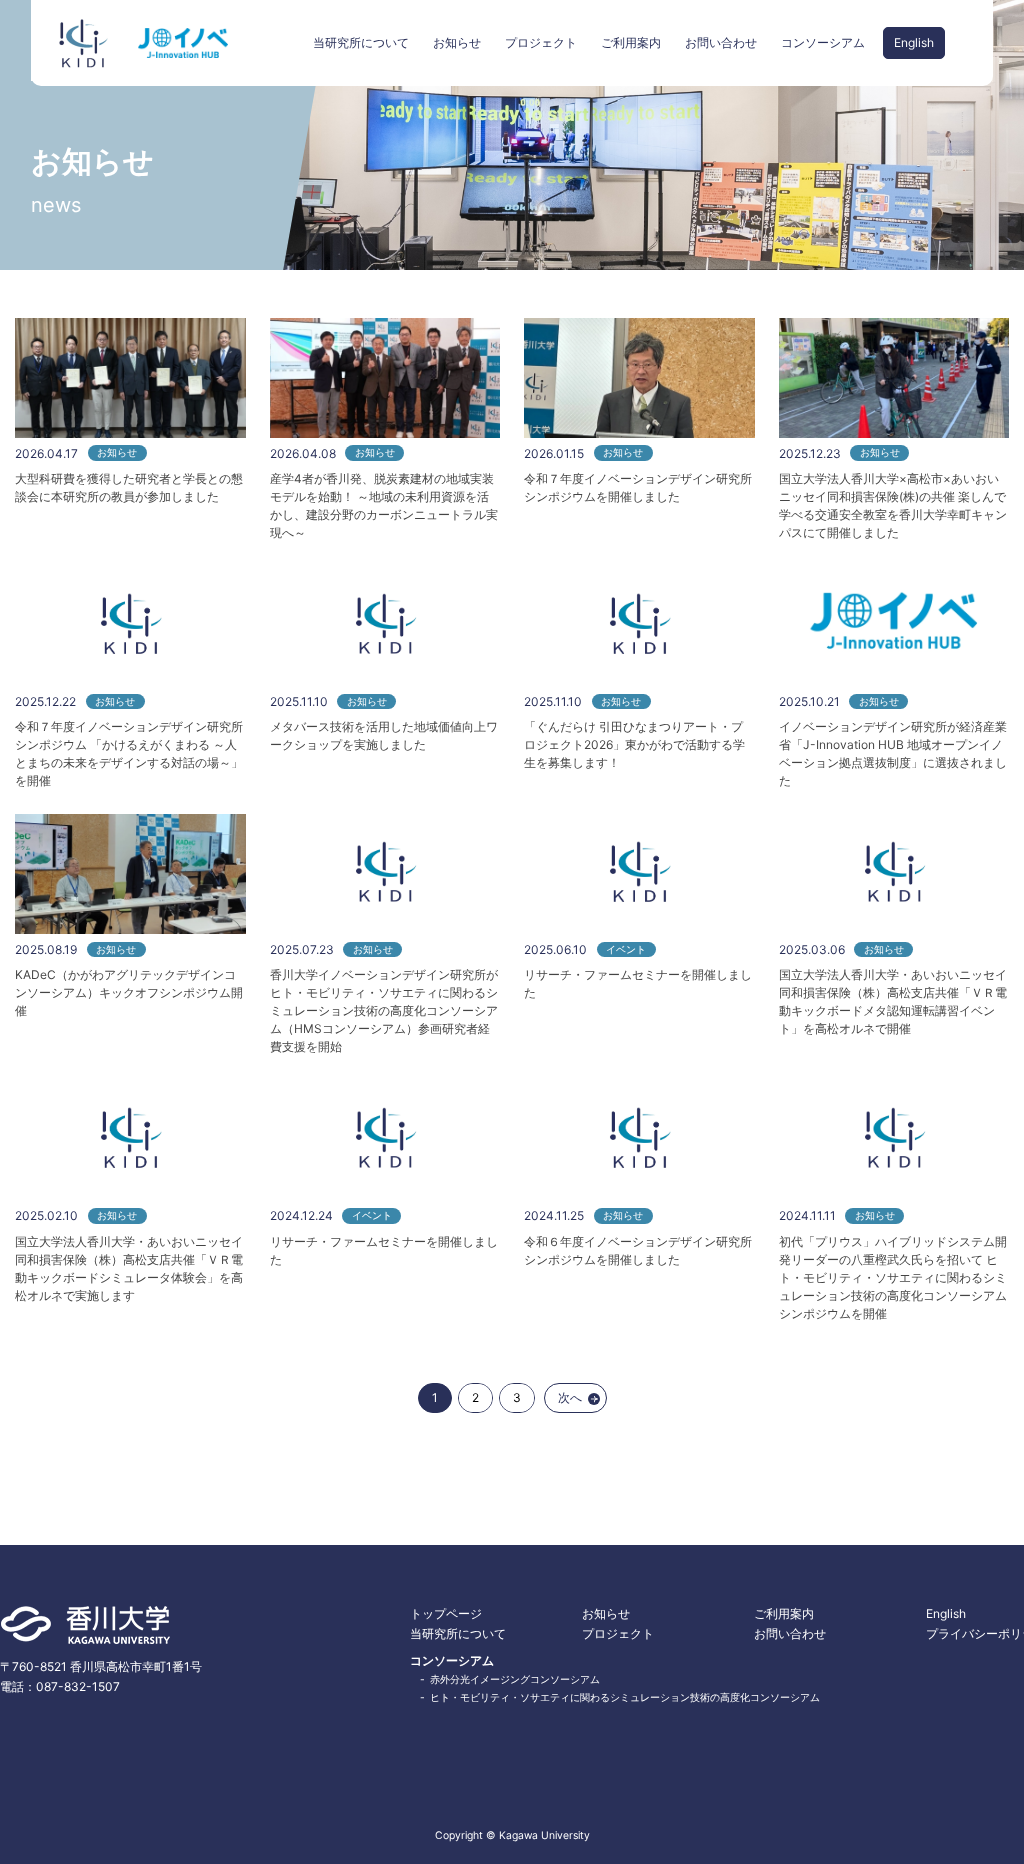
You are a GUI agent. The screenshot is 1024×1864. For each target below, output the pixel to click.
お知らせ (457, 42)
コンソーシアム (823, 42)
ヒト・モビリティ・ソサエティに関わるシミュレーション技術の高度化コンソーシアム (625, 1697)
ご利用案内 (631, 42)
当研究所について (361, 42)
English (914, 42)
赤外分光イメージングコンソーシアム (515, 1679)
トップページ (446, 1613)
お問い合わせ (721, 42)
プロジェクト (541, 42)
